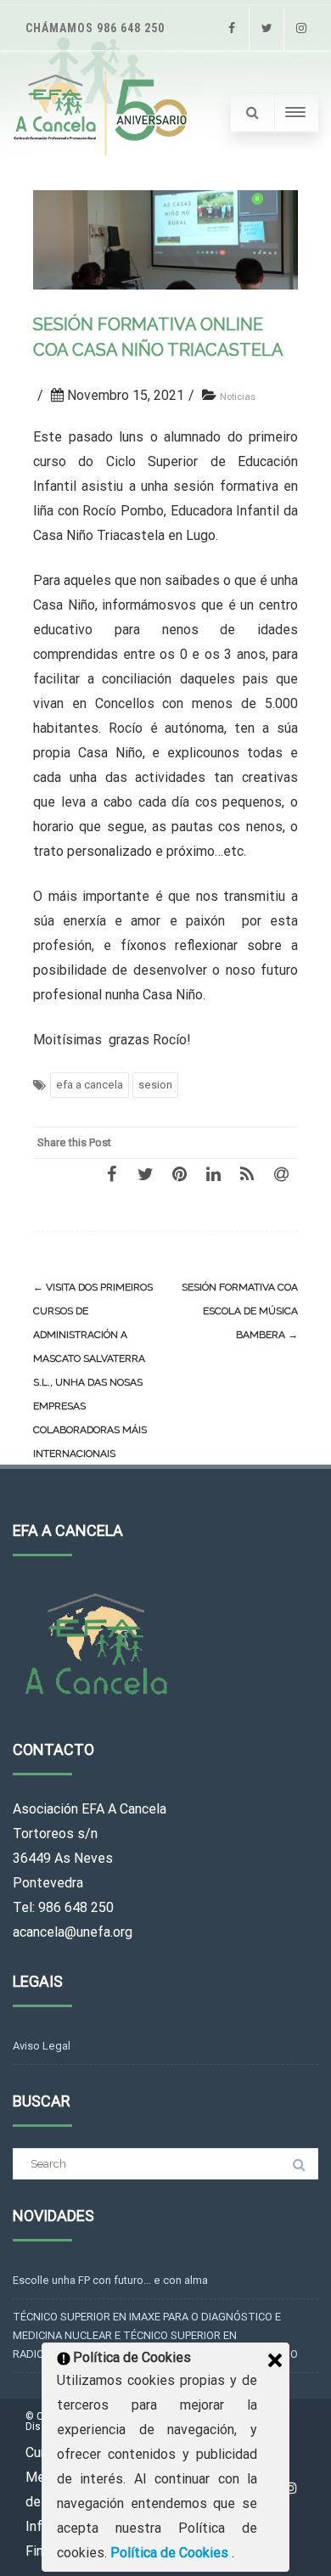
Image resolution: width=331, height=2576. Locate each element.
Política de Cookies (171, 2553)
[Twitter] (266, 28)
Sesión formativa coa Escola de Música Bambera (240, 1311)
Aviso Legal (42, 2046)
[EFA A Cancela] (104, 113)
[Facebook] (232, 28)
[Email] (281, 1173)
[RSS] (247, 1173)
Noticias (238, 397)
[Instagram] (301, 28)
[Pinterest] (179, 1173)
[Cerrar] (275, 2360)
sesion (155, 1085)
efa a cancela (90, 1085)
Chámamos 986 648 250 (95, 28)
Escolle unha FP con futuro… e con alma (110, 2280)
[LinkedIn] (213, 1173)
